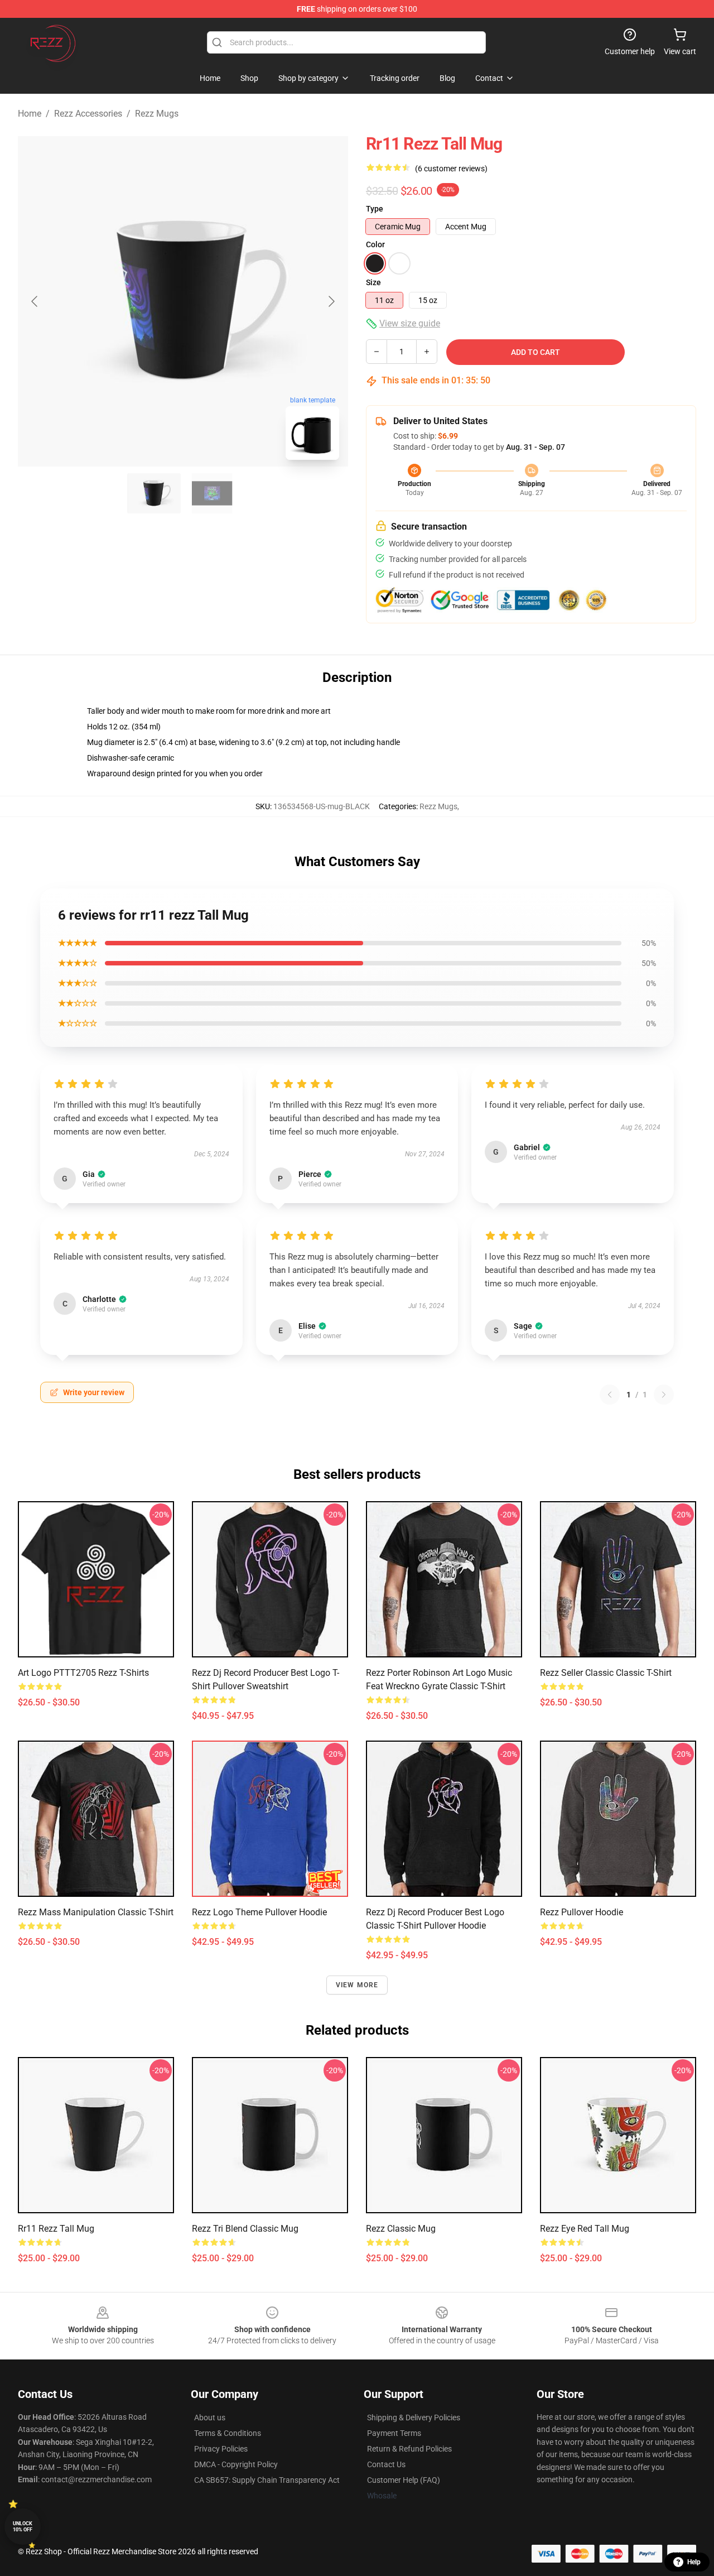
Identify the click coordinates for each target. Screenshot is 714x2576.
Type (375, 209)
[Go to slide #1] (154, 493)
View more (357, 1985)
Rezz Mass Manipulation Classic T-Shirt (96, 1912)
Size (373, 282)
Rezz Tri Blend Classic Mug (245, 2229)
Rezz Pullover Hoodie (582, 1912)
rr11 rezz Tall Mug (56, 2229)
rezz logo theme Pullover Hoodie (259, 1912)
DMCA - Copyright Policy (236, 2464)
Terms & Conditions (228, 2433)
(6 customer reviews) (451, 169)
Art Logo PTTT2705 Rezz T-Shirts (83, 1673)
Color (375, 244)
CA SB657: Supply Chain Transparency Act (267, 2480)
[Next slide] (331, 301)
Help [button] (694, 2562)
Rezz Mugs (157, 114)
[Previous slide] (35, 301)
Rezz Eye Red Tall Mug (585, 2229)
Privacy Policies (221, 2449)
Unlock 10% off (23, 2527)
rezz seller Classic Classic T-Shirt (606, 1673)
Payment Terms (394, 2433)
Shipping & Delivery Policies (414, 2418)
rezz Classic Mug (401, 2229)
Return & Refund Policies (409, 2449)
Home (30, 114)
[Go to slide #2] (212, 493)
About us (210, 2418)
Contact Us (386, 2464)
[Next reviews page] (664, 1395)
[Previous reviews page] (610, 1395)
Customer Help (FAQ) (404, 2480)
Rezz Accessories (88, 114)
